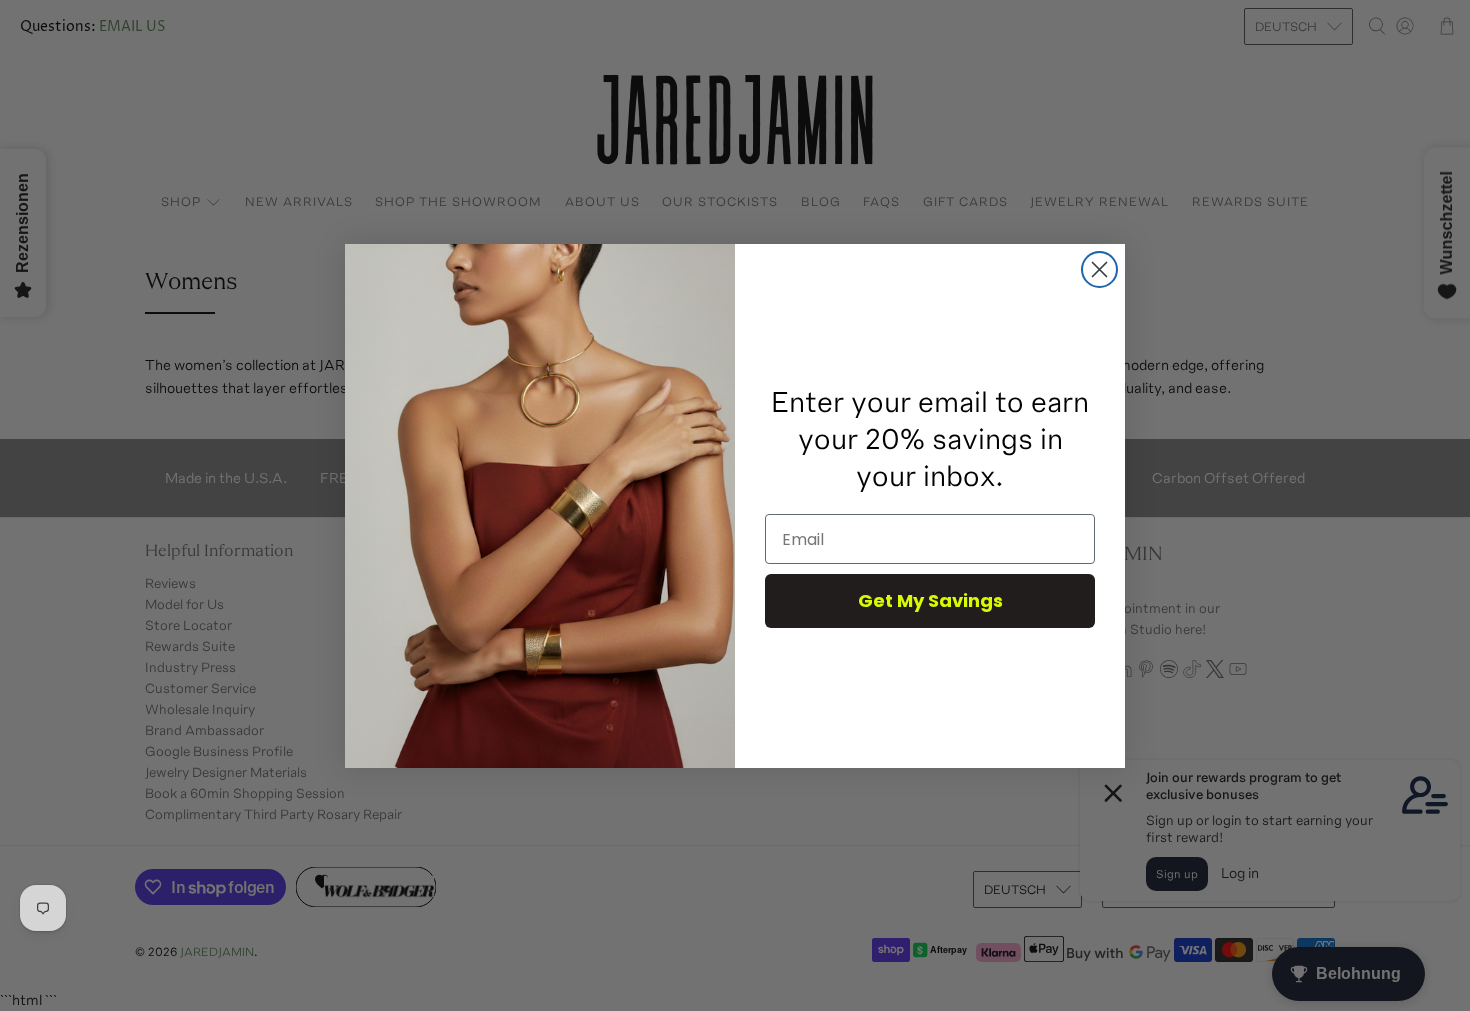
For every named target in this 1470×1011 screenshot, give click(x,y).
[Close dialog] (1099, 269)
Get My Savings (930, 600)
